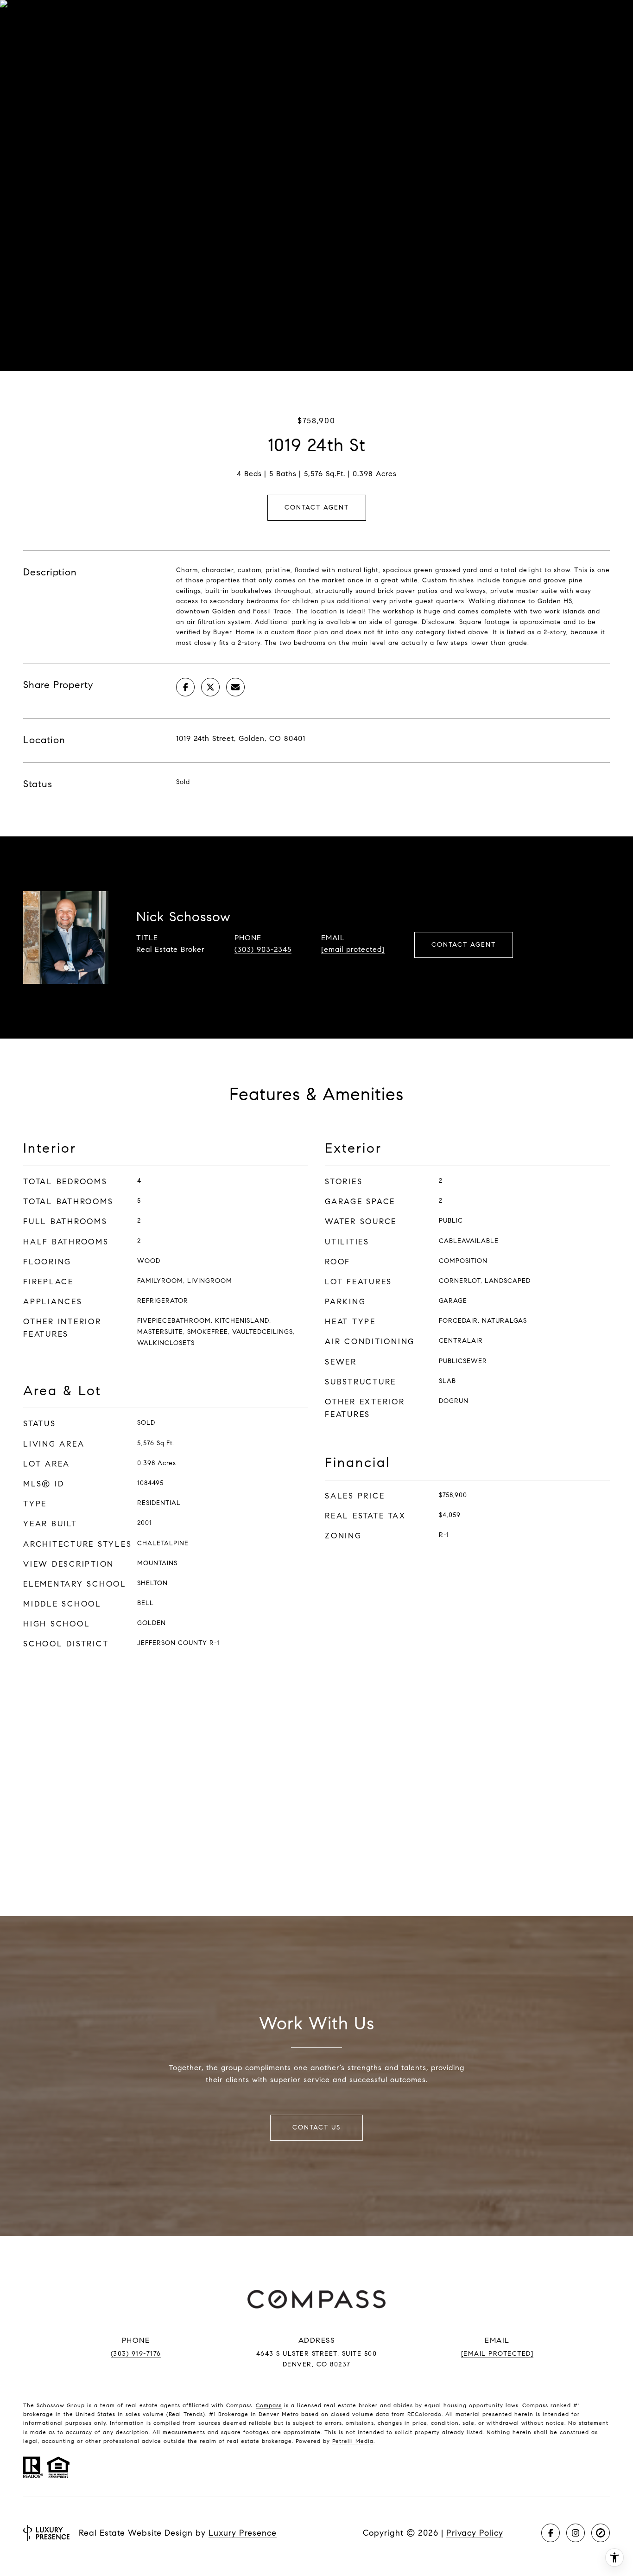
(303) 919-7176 (136, 2354)
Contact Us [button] (316, 2127)
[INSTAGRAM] (576, 2533)
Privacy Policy (475, 2533)
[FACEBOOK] (551, 2533)
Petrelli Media (353, 2441)
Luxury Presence (243, 2533)
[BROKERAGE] (601, 2533)
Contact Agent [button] (317, 507)
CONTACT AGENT (464, 945)
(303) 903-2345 (263, 949)
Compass (269, 2405)
